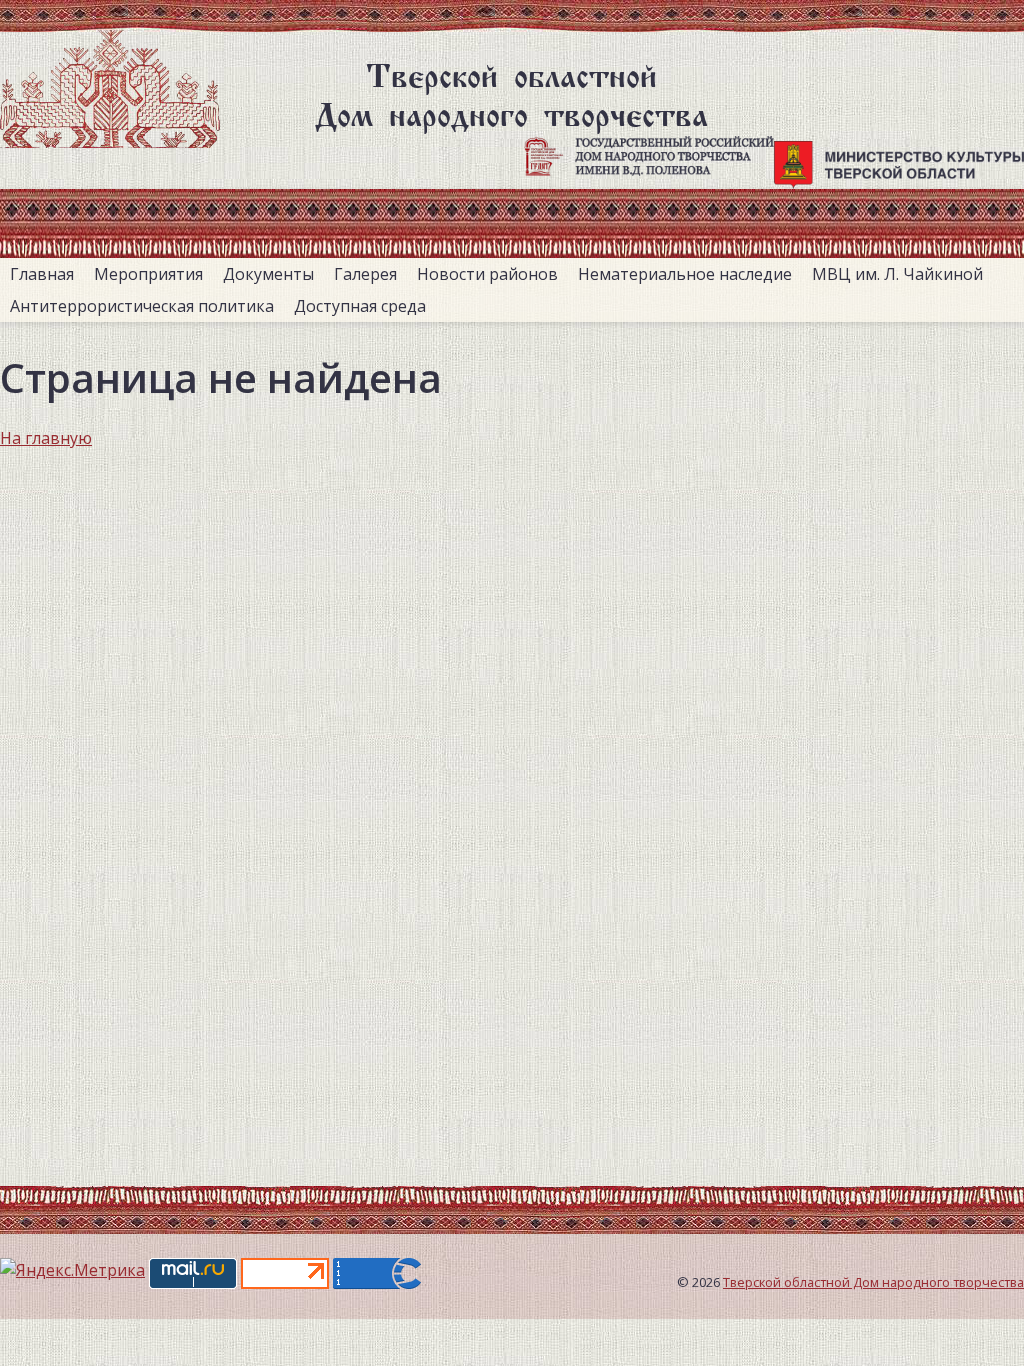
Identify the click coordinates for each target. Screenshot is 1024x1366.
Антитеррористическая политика (142, 306)
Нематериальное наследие (685, 274)
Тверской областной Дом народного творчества (873, 1282)
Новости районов (487, 274)
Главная (42, 274)
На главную (46, 438)
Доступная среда (360, 306)
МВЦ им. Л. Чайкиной (897, 274)
